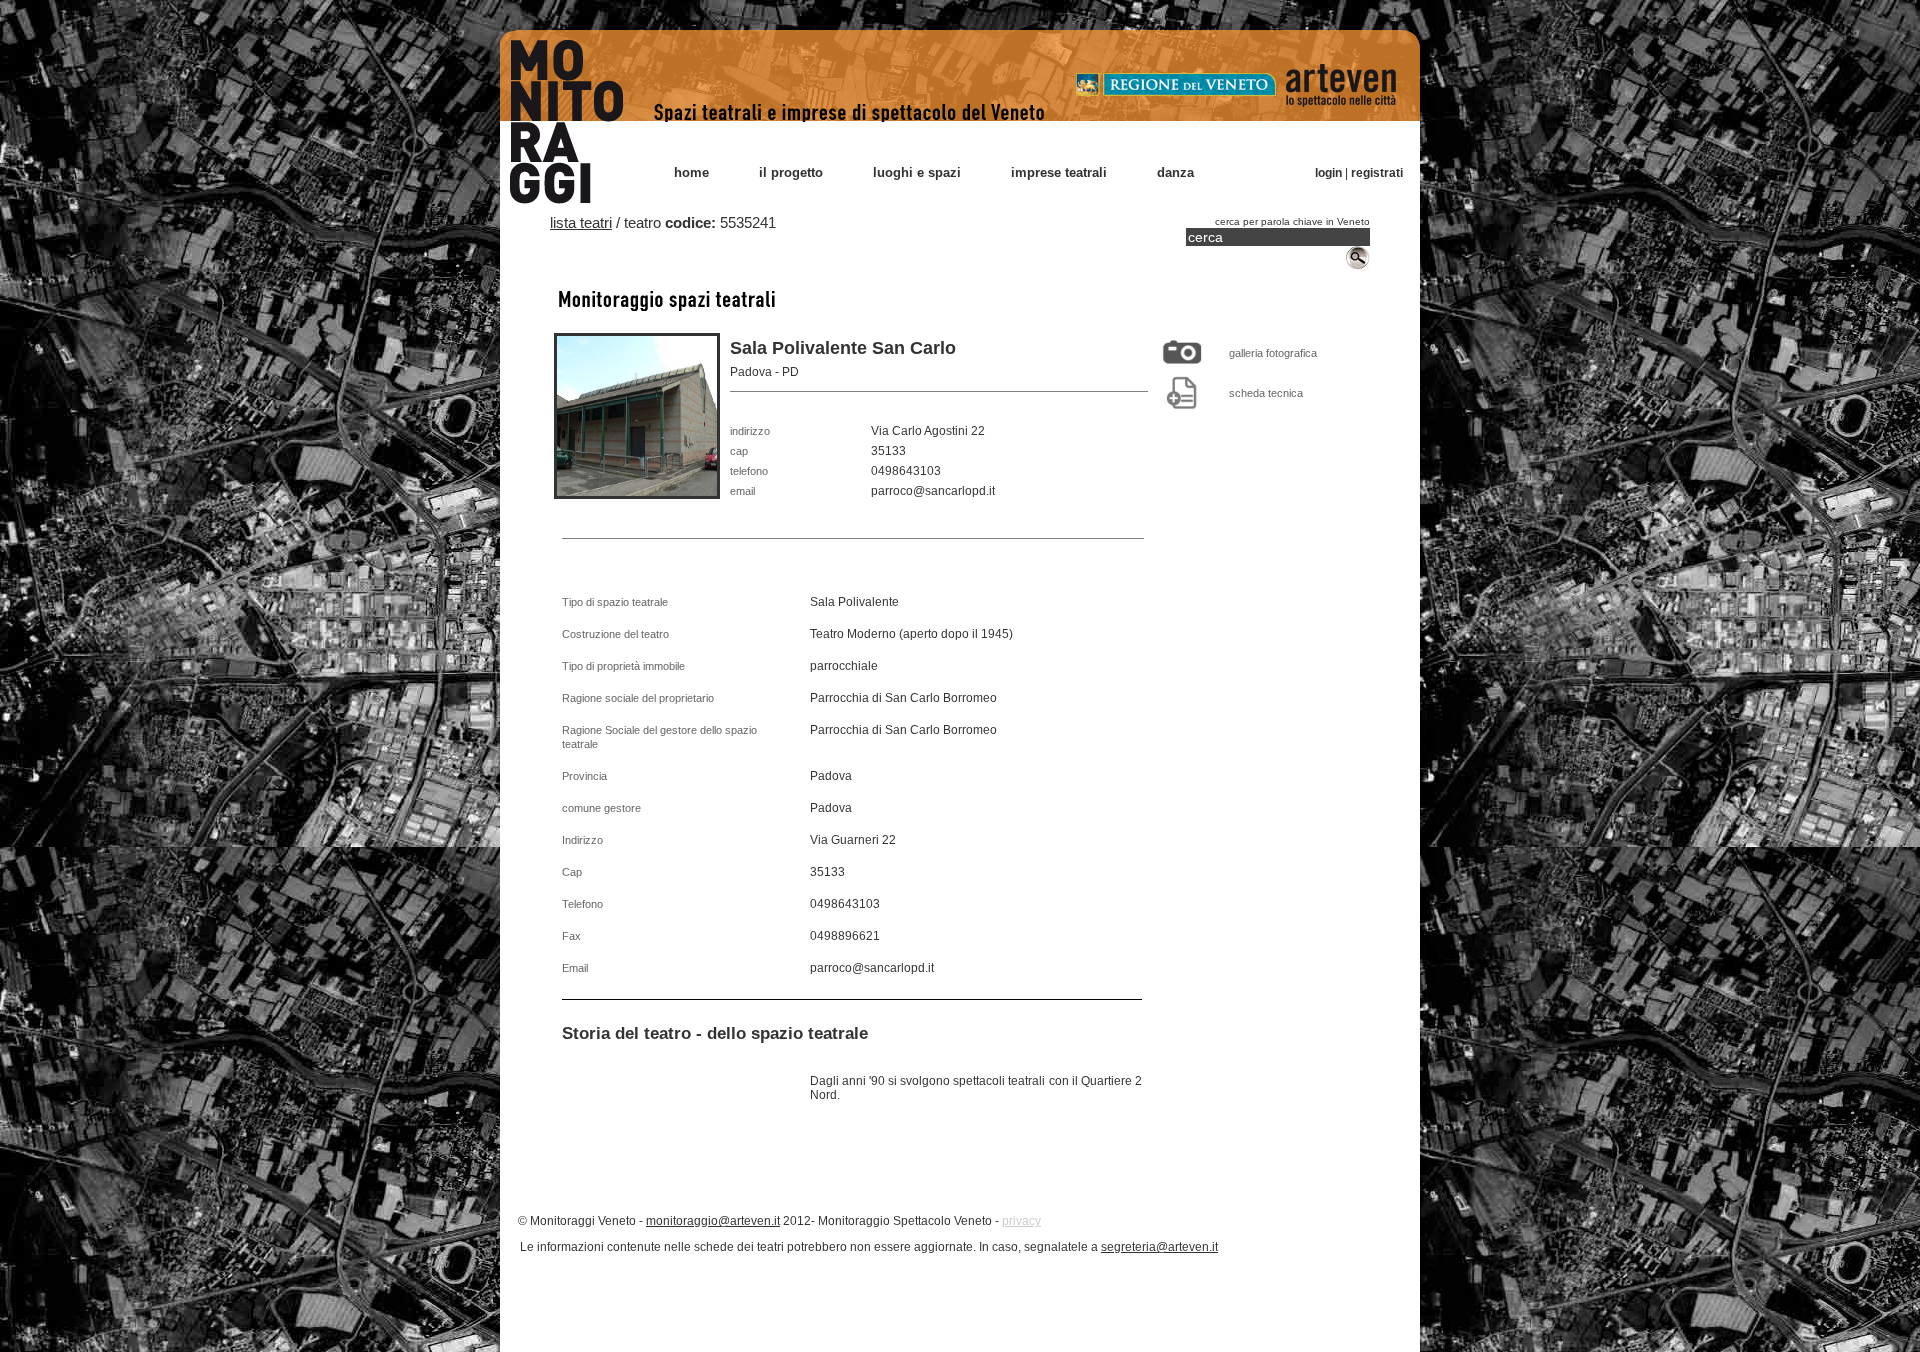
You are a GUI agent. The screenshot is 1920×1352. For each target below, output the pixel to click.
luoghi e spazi (917, 172)
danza (1175, 172)
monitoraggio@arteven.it (713, 1221)
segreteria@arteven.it (1159, 1247)
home (691, 172)
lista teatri (581, 222)
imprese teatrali (1059, 172)
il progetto (791, 172)
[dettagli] (1182, 392)
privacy (1021, 1221)
